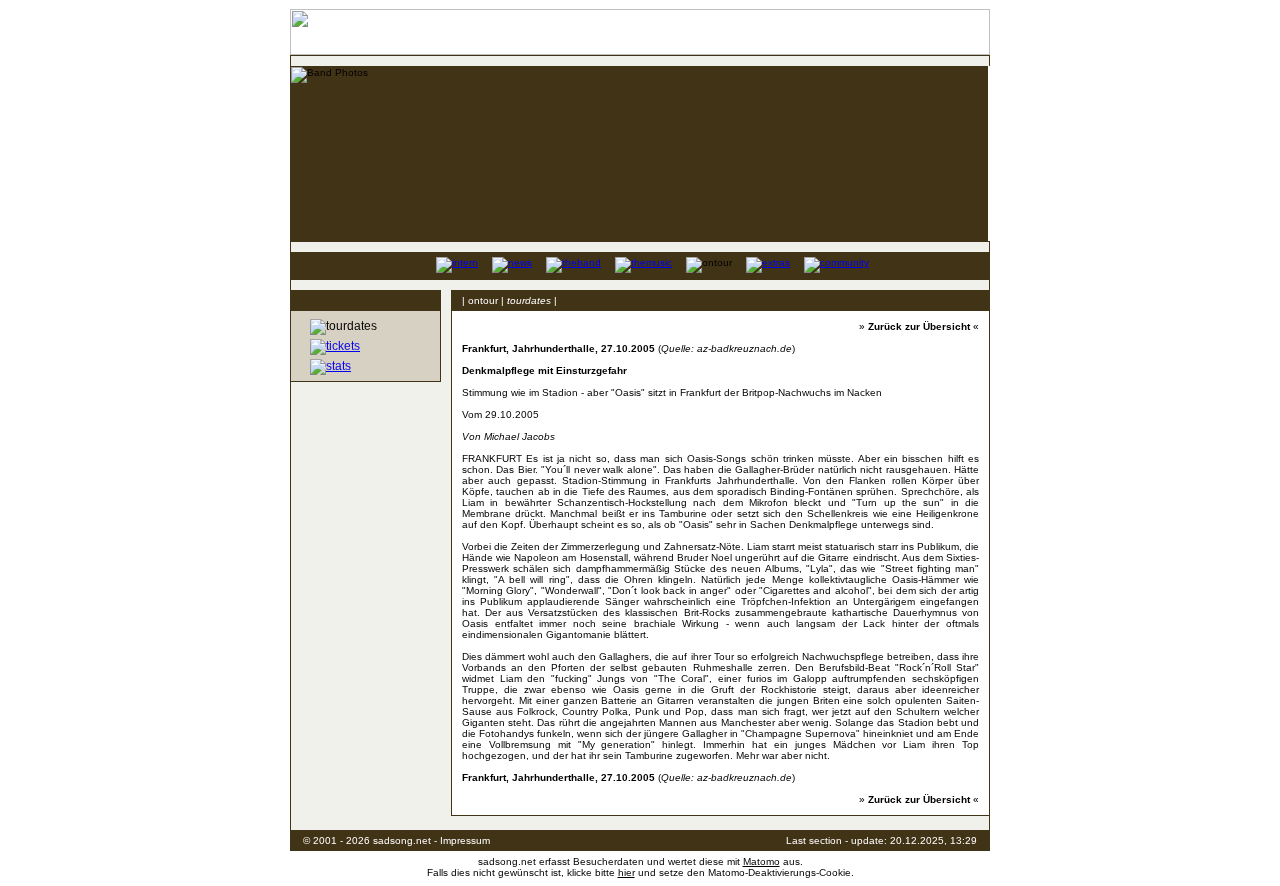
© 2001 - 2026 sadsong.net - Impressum (396, 840)
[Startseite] (406, 264)
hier (626, 872)
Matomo (761, 861)
